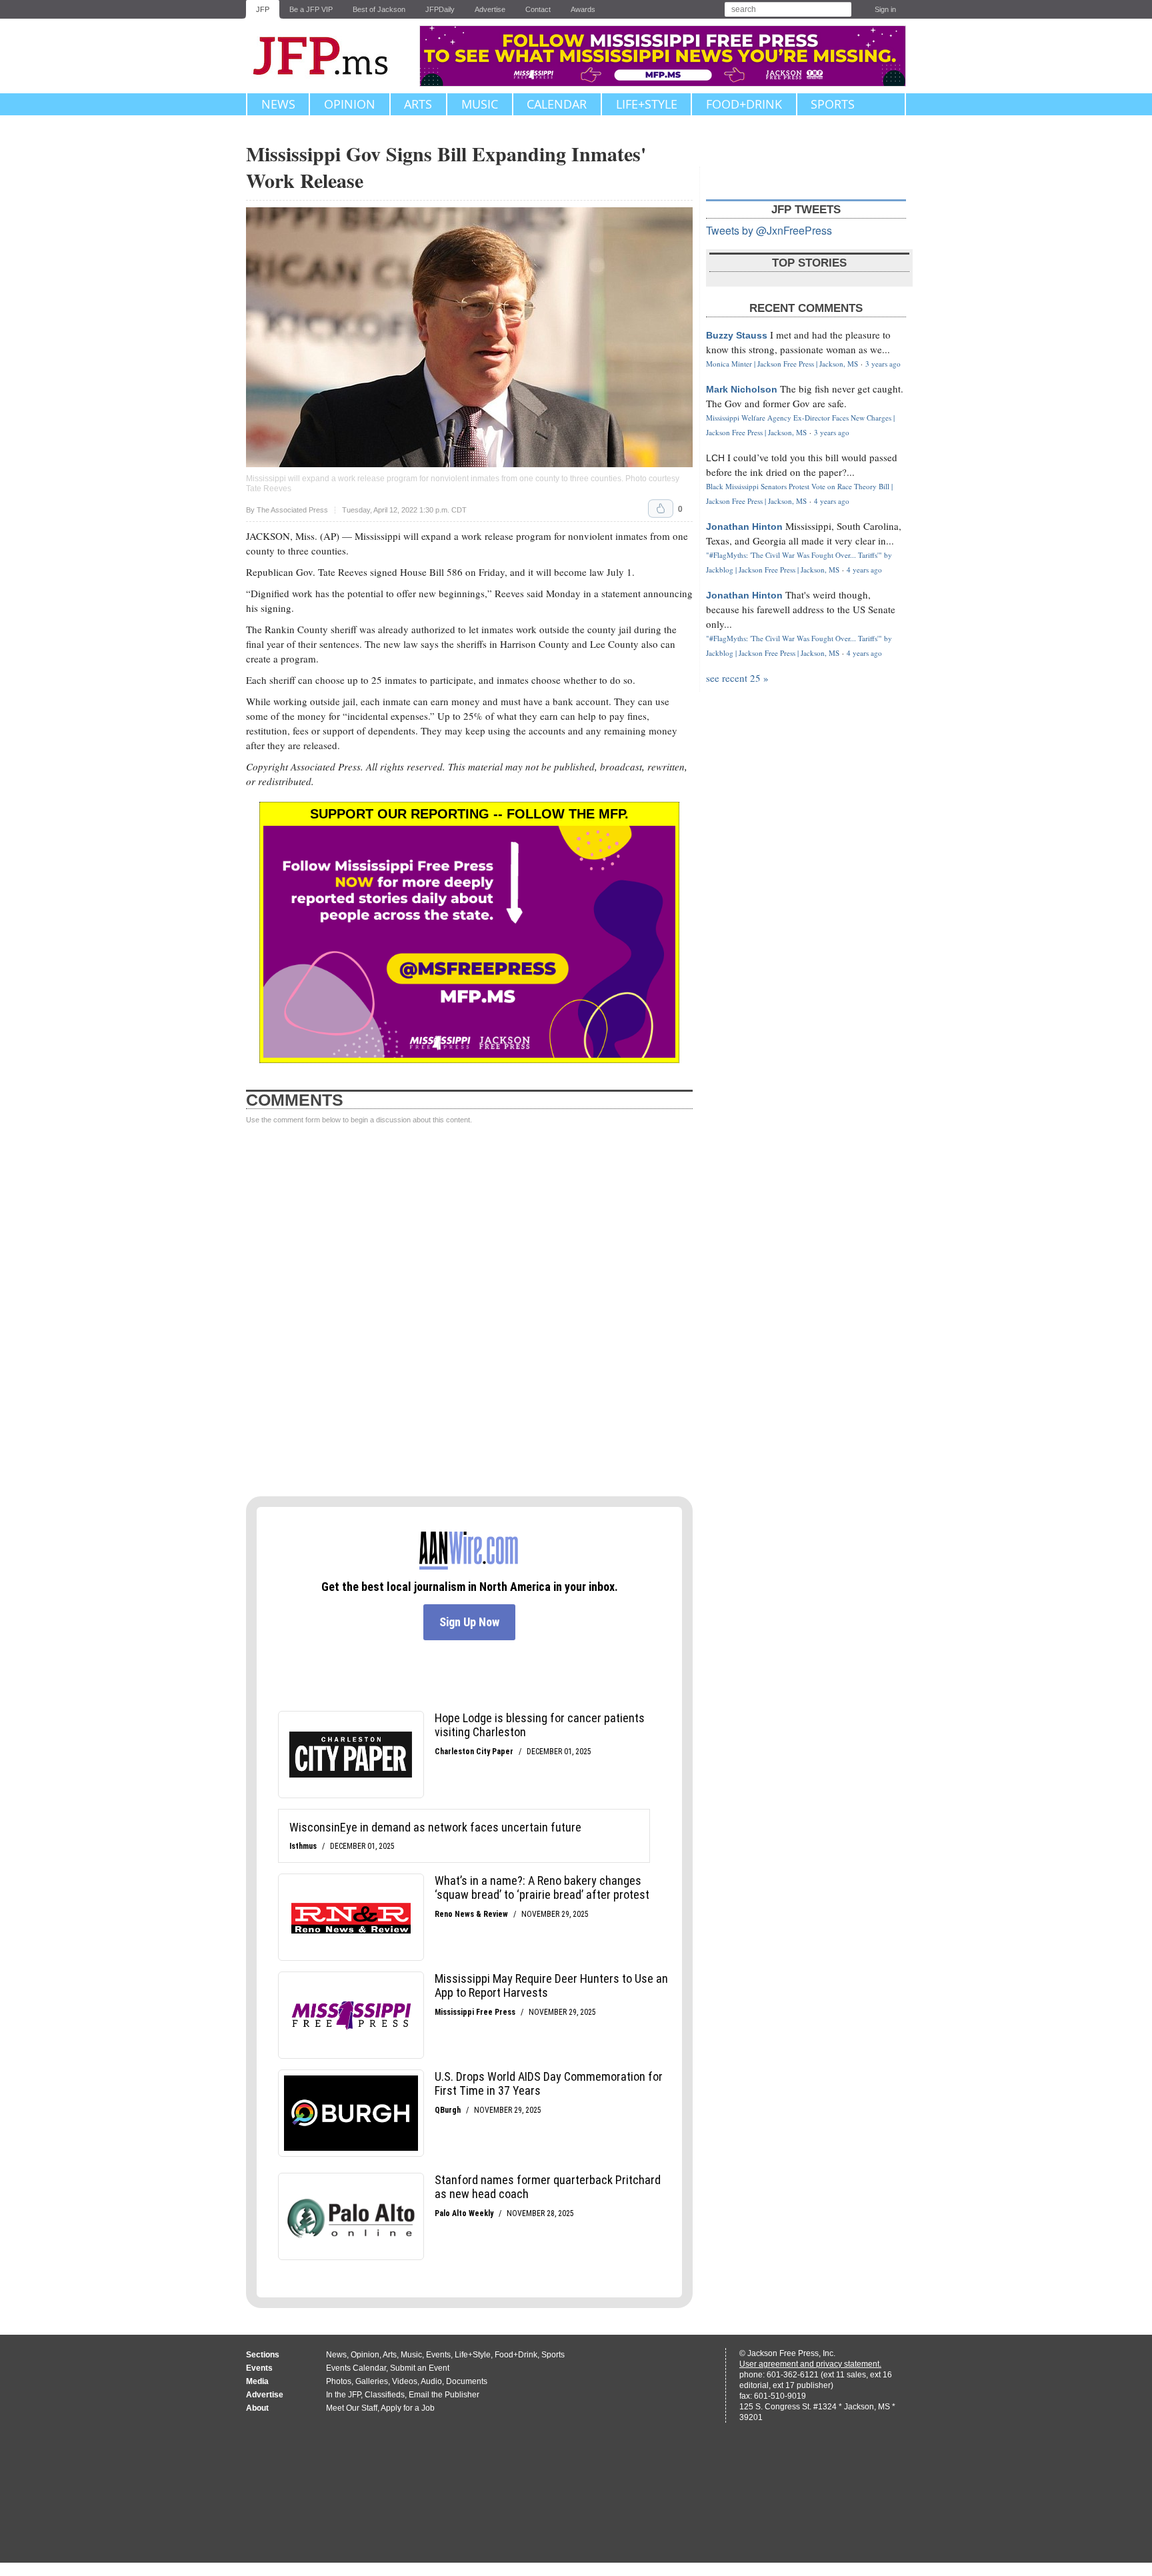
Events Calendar (356, 2368)
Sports (833, 104)
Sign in (885, 9)
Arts (418, 104)
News (278, 104)
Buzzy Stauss (737, 335)
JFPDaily (440, 9)
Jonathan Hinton (744, 527)
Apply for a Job (408, 2408)
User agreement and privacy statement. (810, 2364)
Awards (583, 9)
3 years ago (883, 364)
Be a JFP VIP (311, 9)
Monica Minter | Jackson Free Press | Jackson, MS (782, 364)
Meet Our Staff (352, 2408)
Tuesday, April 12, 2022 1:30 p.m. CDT (404, 510)
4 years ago (832, 501)
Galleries (372, 2381)
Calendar (557, 104)
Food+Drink (744, 104)
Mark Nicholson (742, 389)
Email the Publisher (444, 2395)
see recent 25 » (737, 678)
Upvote (661, 509)
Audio (431, 2381)
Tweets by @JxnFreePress (769, 230)
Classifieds (385, 2395)
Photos (339, 2381)
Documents (467, 2381)
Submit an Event (420, 2368)
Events (438, 2355)
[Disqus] (469, 1311)
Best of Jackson (379, 9)
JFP (263, 9)
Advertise (490, 9)
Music (480, 104)
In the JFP (343, 2395)
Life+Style (647, 104)
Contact (538, 9)
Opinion (350, 104)
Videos (405, 2381)
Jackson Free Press (329, 56)
